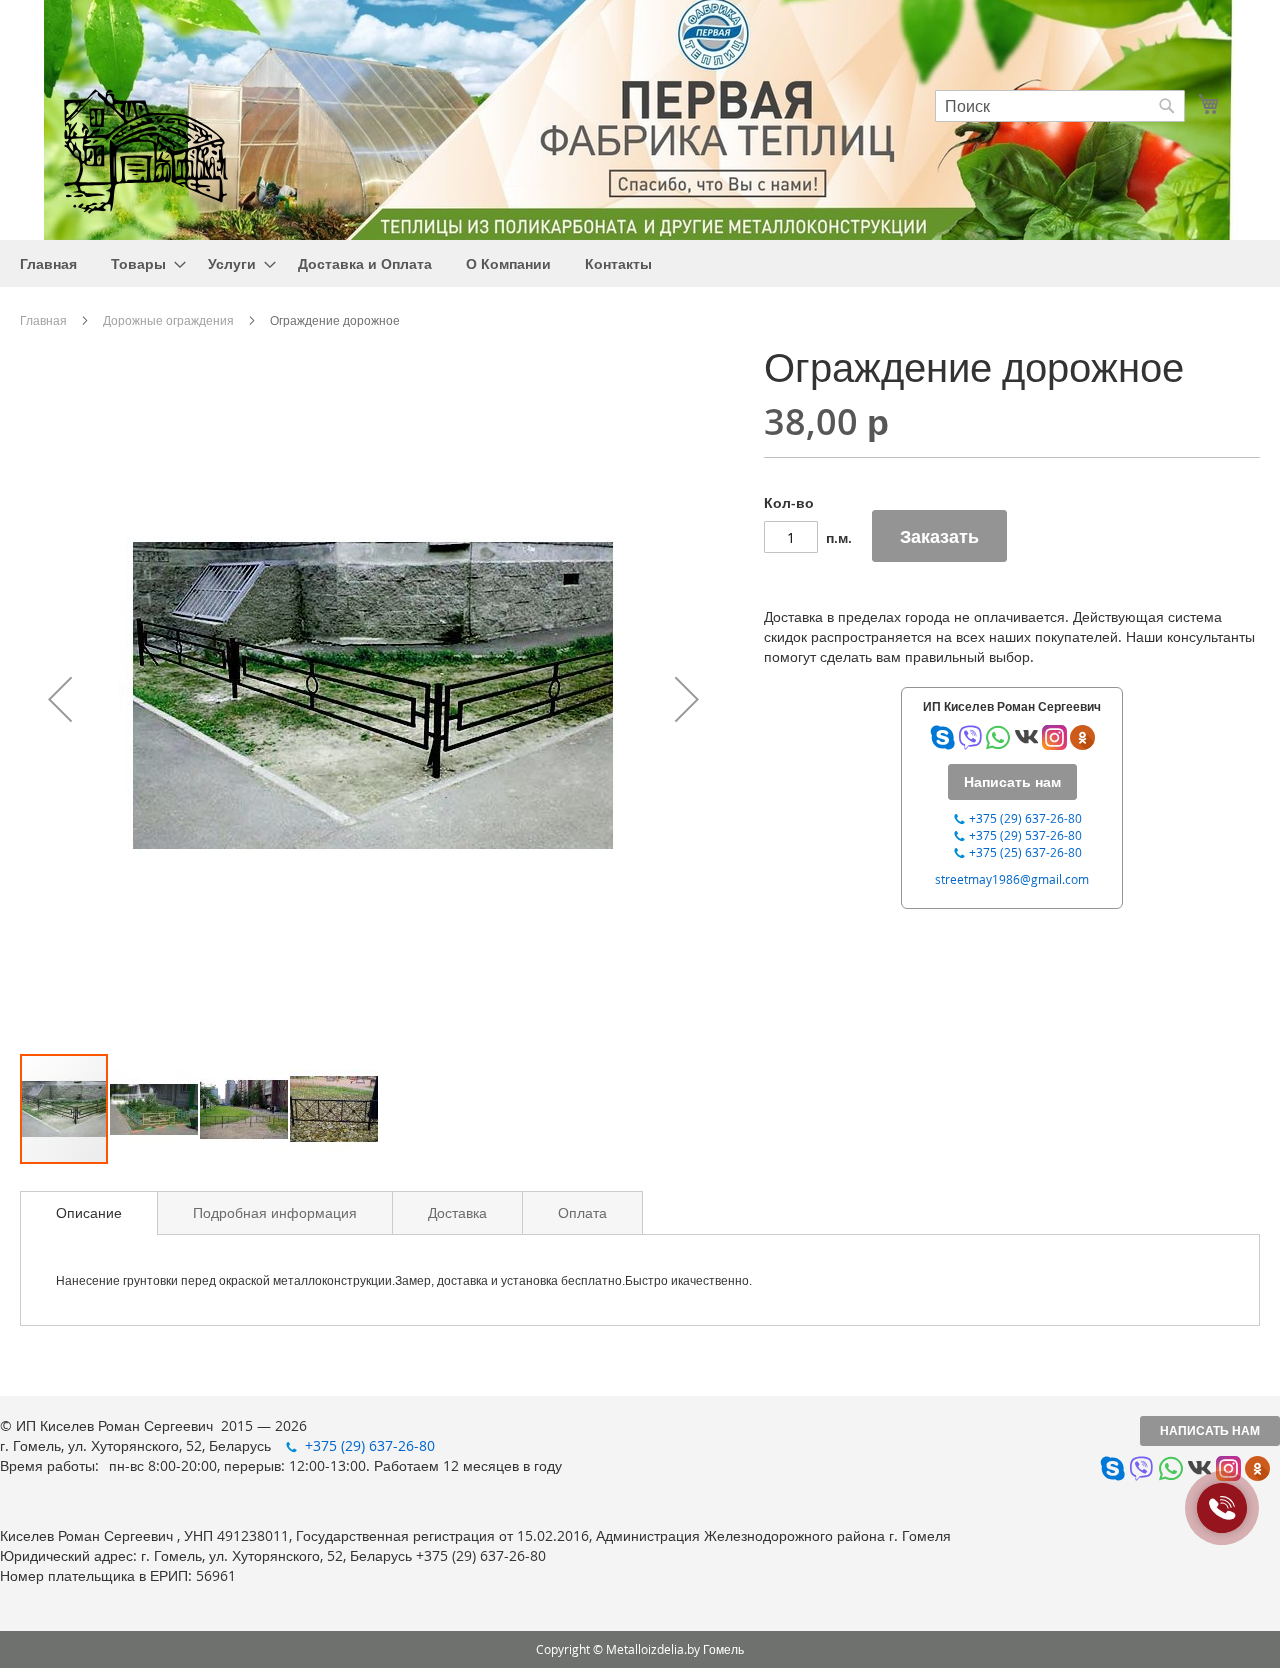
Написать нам (1210, 1430)
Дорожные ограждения (168, 320)
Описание (89, 1212)
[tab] (89, 1213)
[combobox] (1060, 106)
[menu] (640, 263)
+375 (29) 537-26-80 (1025, 835)
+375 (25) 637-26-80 (1025, 852)
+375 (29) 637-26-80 (1025, 818)
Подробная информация (275, 1212)
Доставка (457, 1212)
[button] (60, 698)
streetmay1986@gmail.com (1012, 879)
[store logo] (145, 148)
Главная (43, 320)
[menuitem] (48, 263)
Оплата (582, 1212)
